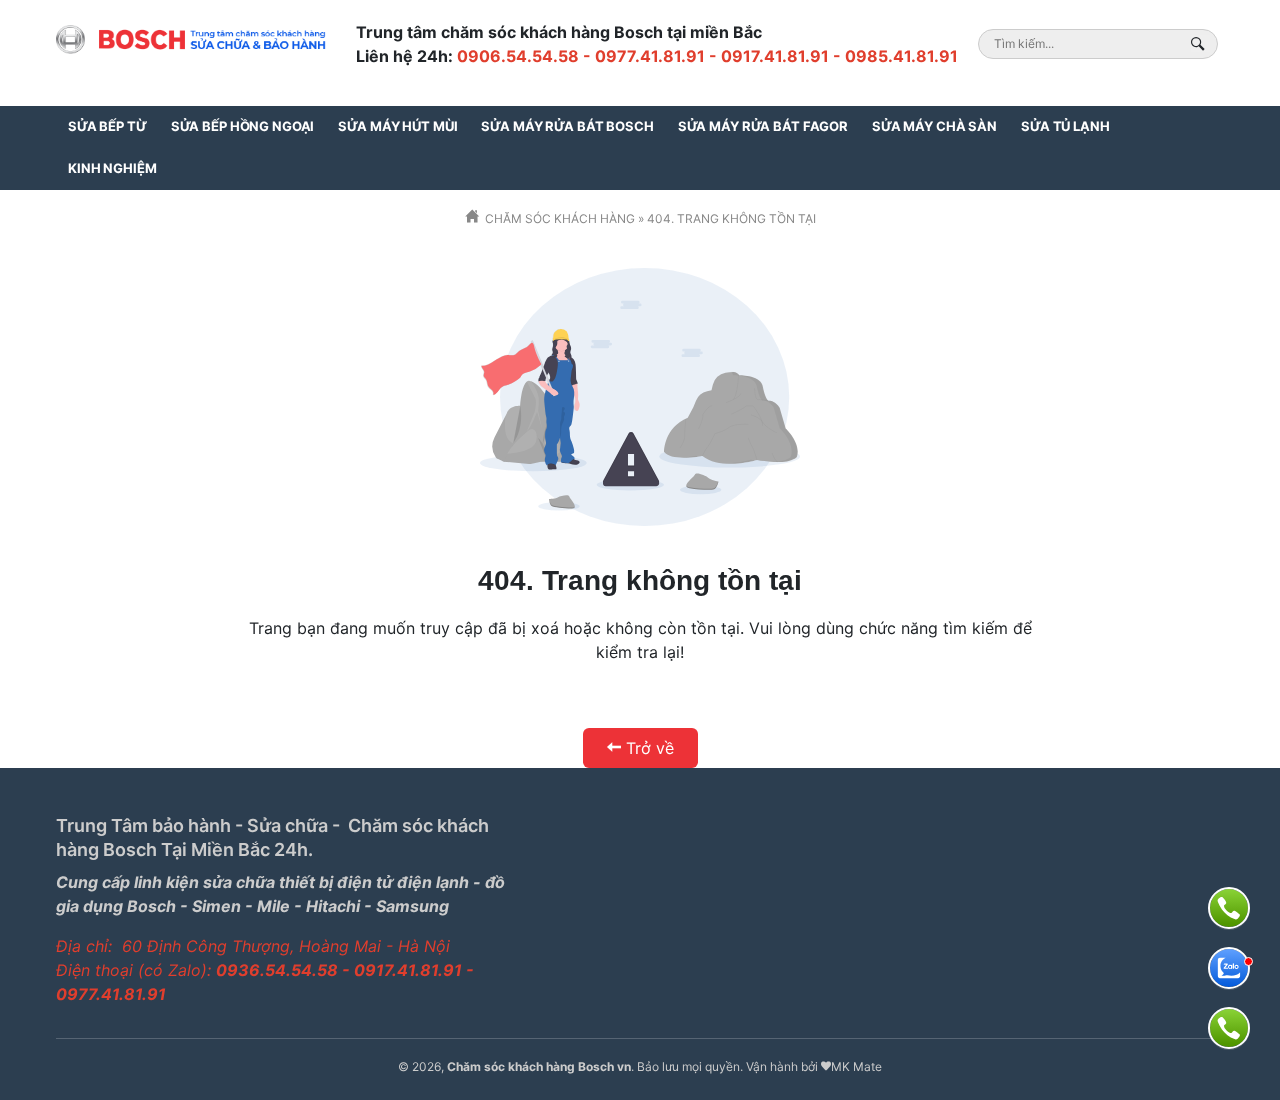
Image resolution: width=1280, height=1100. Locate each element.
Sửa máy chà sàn (934, 126)
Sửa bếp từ (107, 126)
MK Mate (856, 1066)
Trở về (650, 748)
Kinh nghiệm (112, 168)
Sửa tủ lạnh (1065, 126)
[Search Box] (1200, 43)
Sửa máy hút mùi (397, 126)
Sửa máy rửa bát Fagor (763, 126)
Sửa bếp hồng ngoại (243, 126)
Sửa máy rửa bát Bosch (567, 126)
